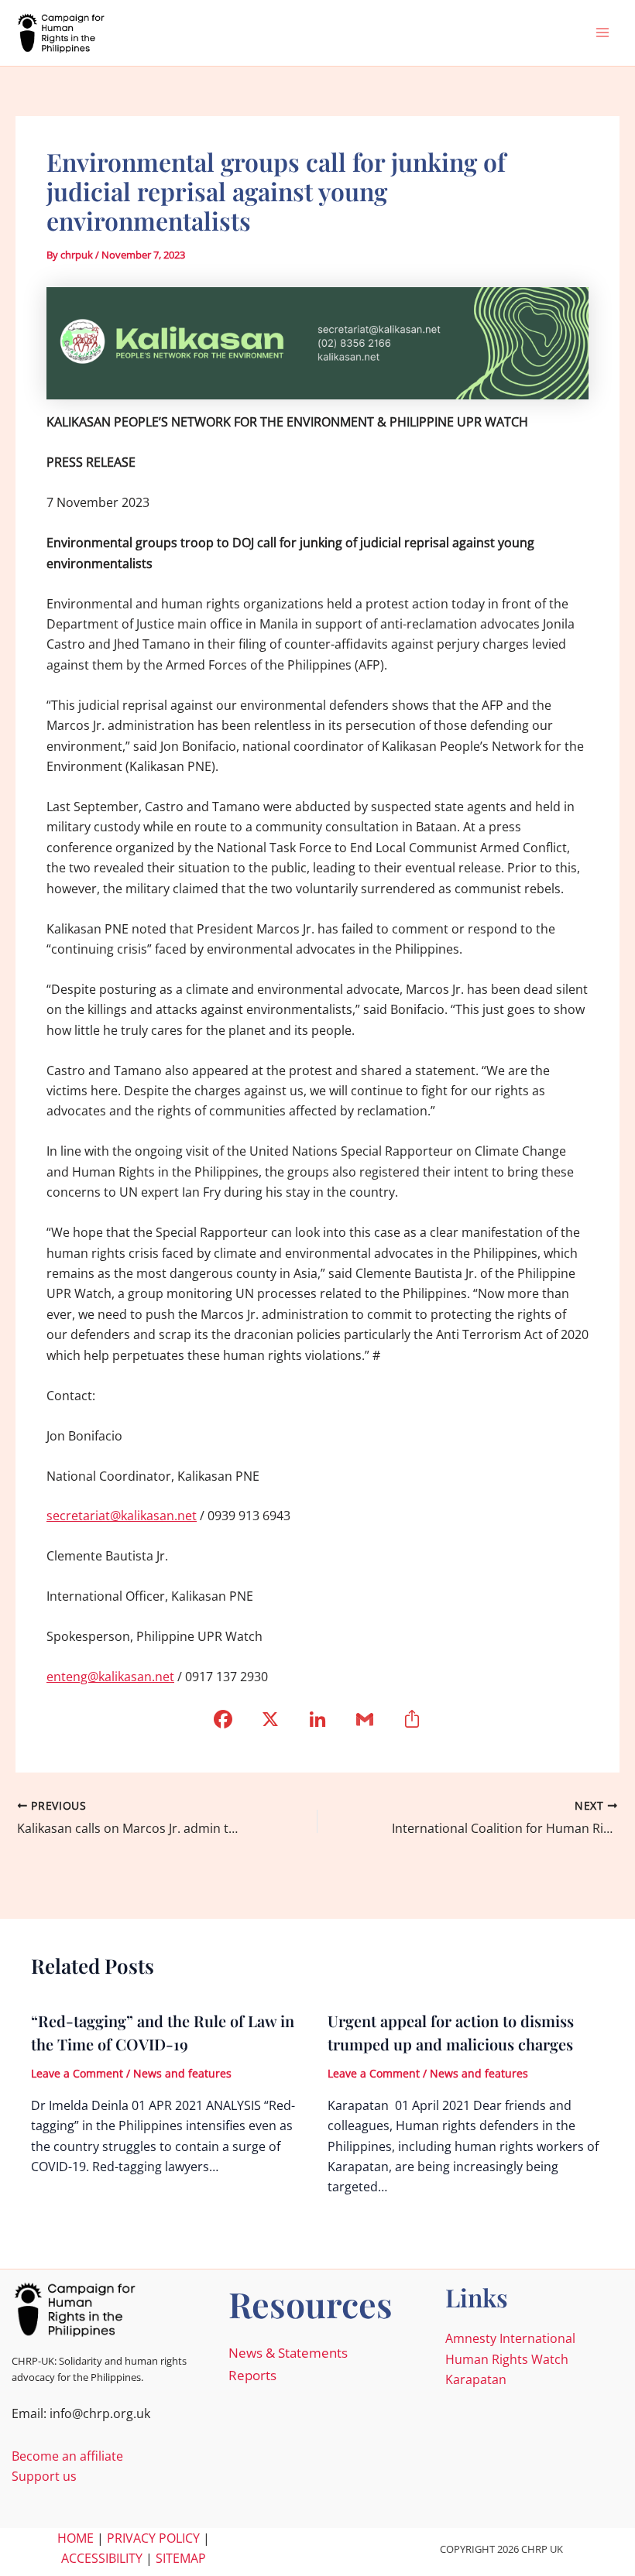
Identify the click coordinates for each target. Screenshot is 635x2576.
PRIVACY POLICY (153, 2538)
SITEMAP (181, 2558)
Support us (44, 2476)
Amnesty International (510, 2338)
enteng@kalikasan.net (110, 1677)
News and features (182, 2073)
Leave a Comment (77, 2073)
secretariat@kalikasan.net (122, 1516)
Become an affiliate (67, 2456)
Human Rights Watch (507, 2359)
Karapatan (476, 2379)
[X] (271, 1724)
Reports (252, 2375)
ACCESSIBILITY (102, 2558)
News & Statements (288, 2353)
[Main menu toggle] (602, 33)
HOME (76, 2538)
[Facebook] (223, 1724)
